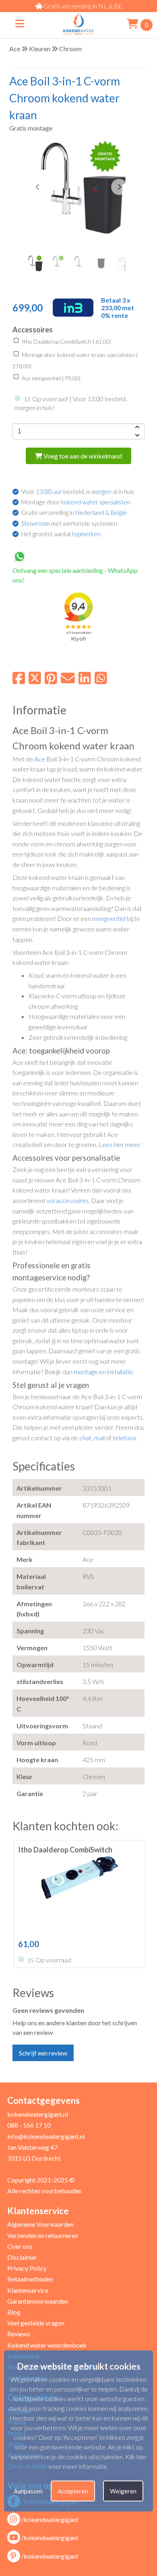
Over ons (20, 2246)
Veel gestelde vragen (36, 2323)
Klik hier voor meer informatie (98, 2461)
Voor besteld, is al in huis (78, 492)
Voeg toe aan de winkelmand (82, 456)
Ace (15, 49)
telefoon (124, 1438)
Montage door (76, 502)
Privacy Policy (27, 2268)
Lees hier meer (119, 1144)
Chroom (70, 49)
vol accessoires (68, 1200)
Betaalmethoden (30, 2279)
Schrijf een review (43, 2053)
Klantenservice (28, 2290)
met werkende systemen (69, 523)
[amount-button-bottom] (136, 436)
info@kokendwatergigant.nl (46, 2136)
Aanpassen (28, 2491)
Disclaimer (22, 2257)
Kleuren (40, 49)
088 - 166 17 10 (29, 2125)
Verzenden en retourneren (43, 2235)
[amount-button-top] (136, 427)
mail (99, 1438)
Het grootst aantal (61, 534)
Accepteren (73, 2491)
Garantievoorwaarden (38, 2301)
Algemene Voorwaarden (40, 2224)
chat (85, 1438)
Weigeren (123, 2491)
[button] (119, 187)
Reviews (19, 2334)
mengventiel (109, 918)
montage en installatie (103, 1372)
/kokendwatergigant (50, 2519)
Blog (14, 2312)
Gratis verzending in (74, 512)
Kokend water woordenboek (47, 2345)
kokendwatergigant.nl (38, 2114)
